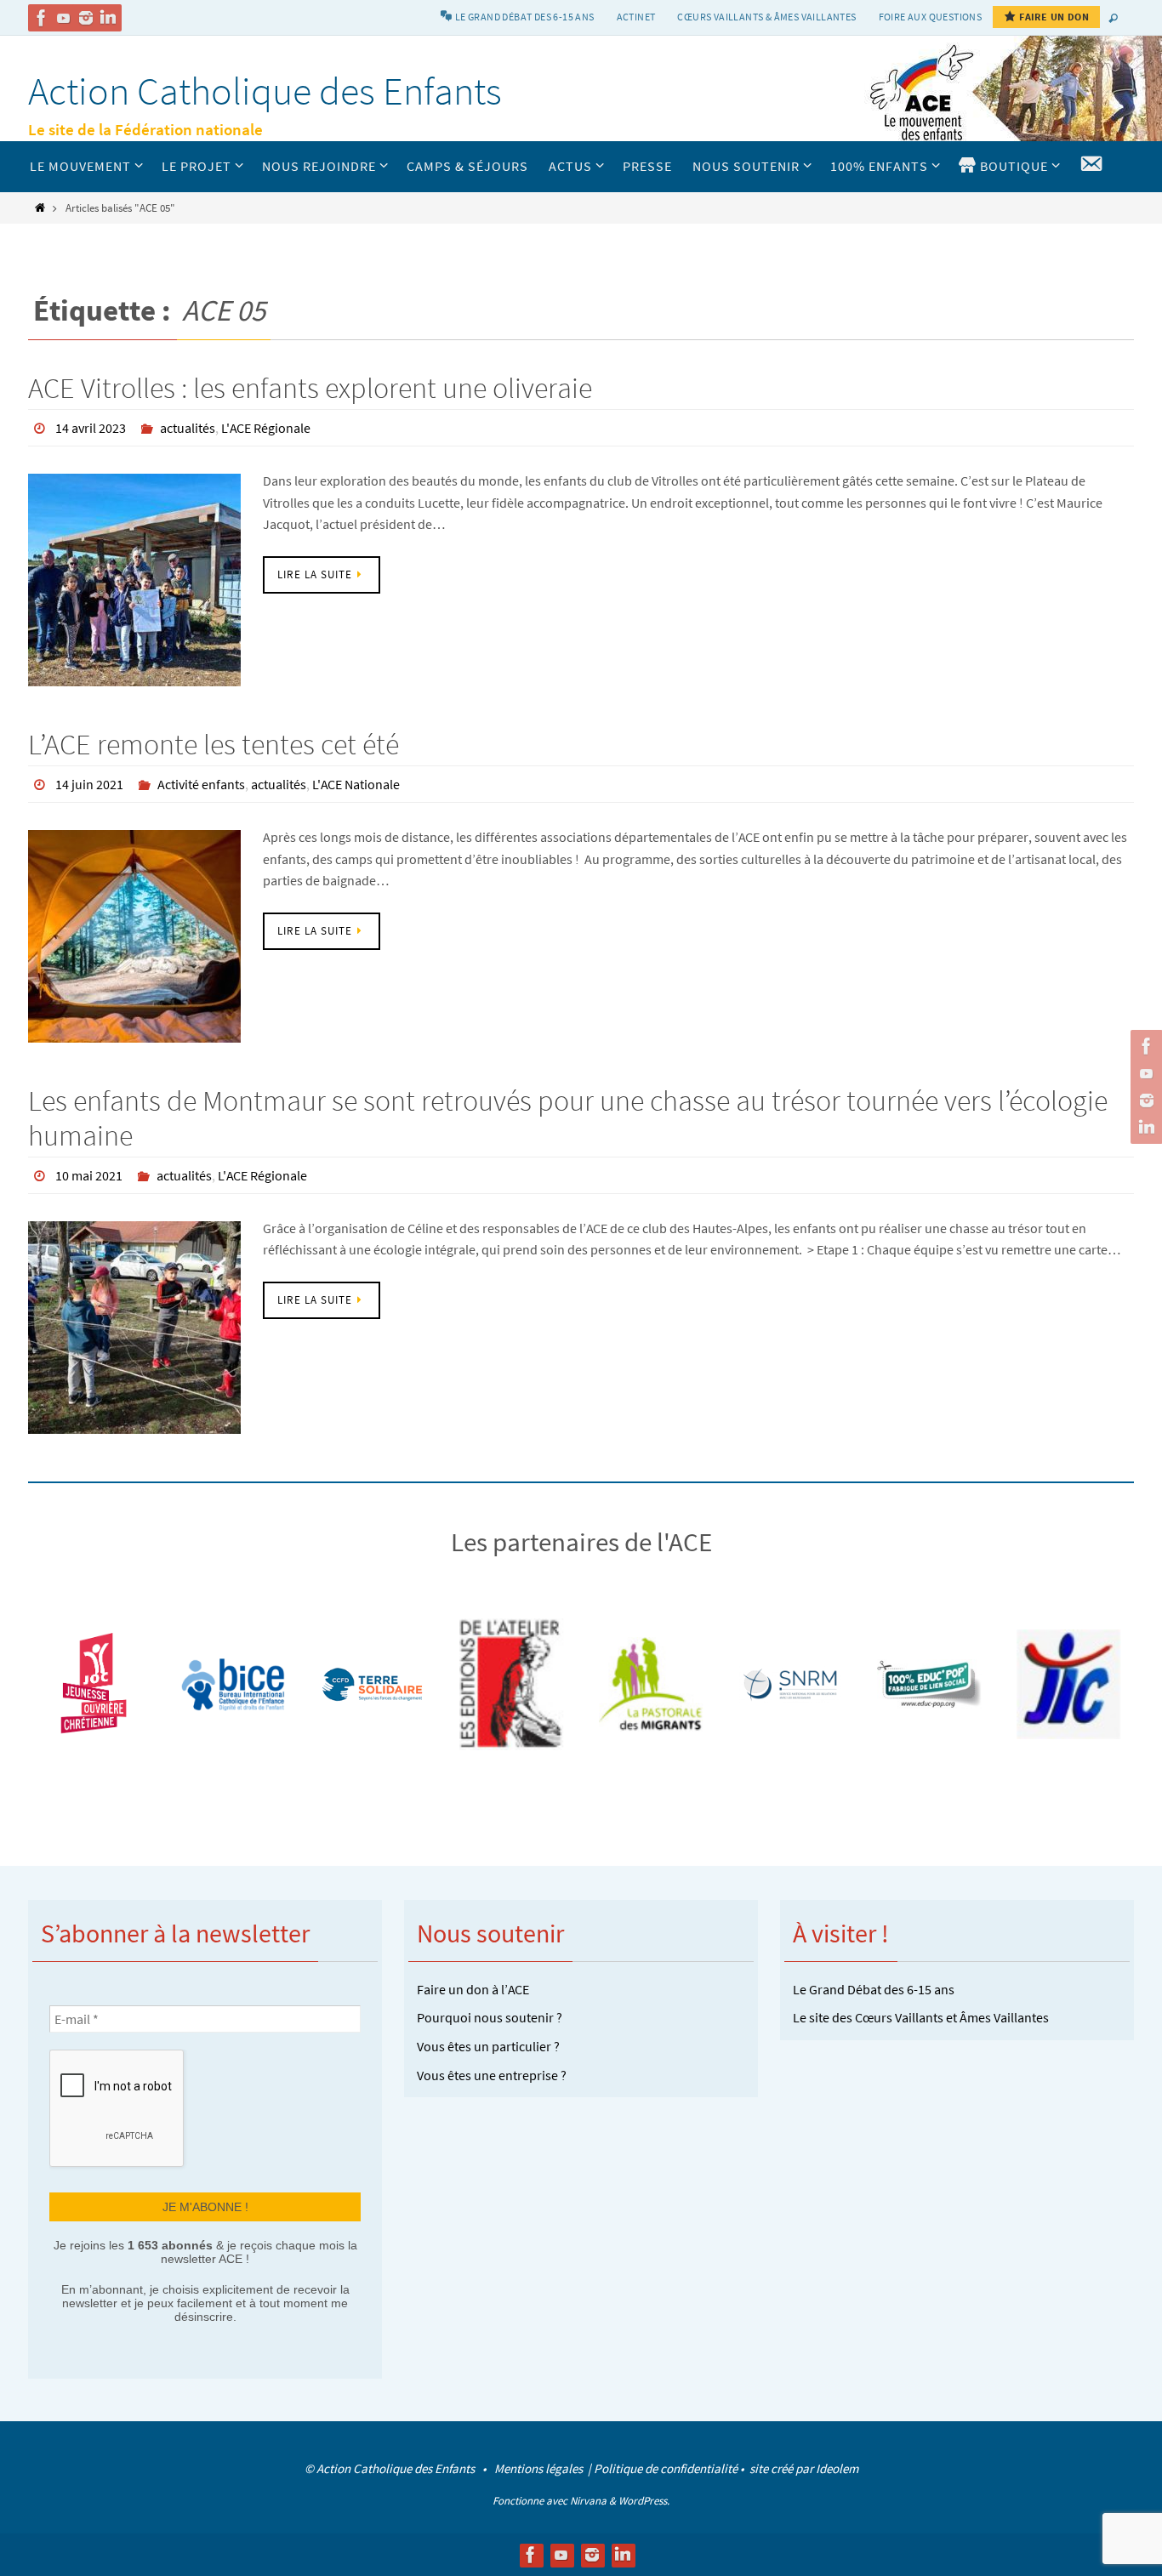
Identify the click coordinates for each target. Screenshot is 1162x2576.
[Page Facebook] (42, 18)
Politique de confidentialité (666, 2468)
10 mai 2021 (89, 1175)
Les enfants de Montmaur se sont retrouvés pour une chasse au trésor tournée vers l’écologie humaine (568, 1118)
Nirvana (588, 2501)
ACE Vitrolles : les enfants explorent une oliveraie (310, 388)
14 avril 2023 (91, 428)
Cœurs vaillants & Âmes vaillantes (766, 17)
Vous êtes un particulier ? (488, 2046)
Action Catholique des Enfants (265, 91)
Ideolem (837, 2468)
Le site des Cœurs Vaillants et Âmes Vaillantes (921, 2017)
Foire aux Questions (931, 17)
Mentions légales (540, 2468)
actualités (188, 428)
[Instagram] (86, 18)
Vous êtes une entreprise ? (492, 2075)
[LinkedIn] (108, 18)
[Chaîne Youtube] (64, 18)
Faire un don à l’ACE (473, 1989)
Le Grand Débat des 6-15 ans (874, 1989)
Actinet (636, 17)
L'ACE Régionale (266, 428)
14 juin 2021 (89, 784)
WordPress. (644, 2501)
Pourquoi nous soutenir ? (490, 2017)
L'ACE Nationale (356, 784)
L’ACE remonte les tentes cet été (214, 744)
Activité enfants (201, 784)
